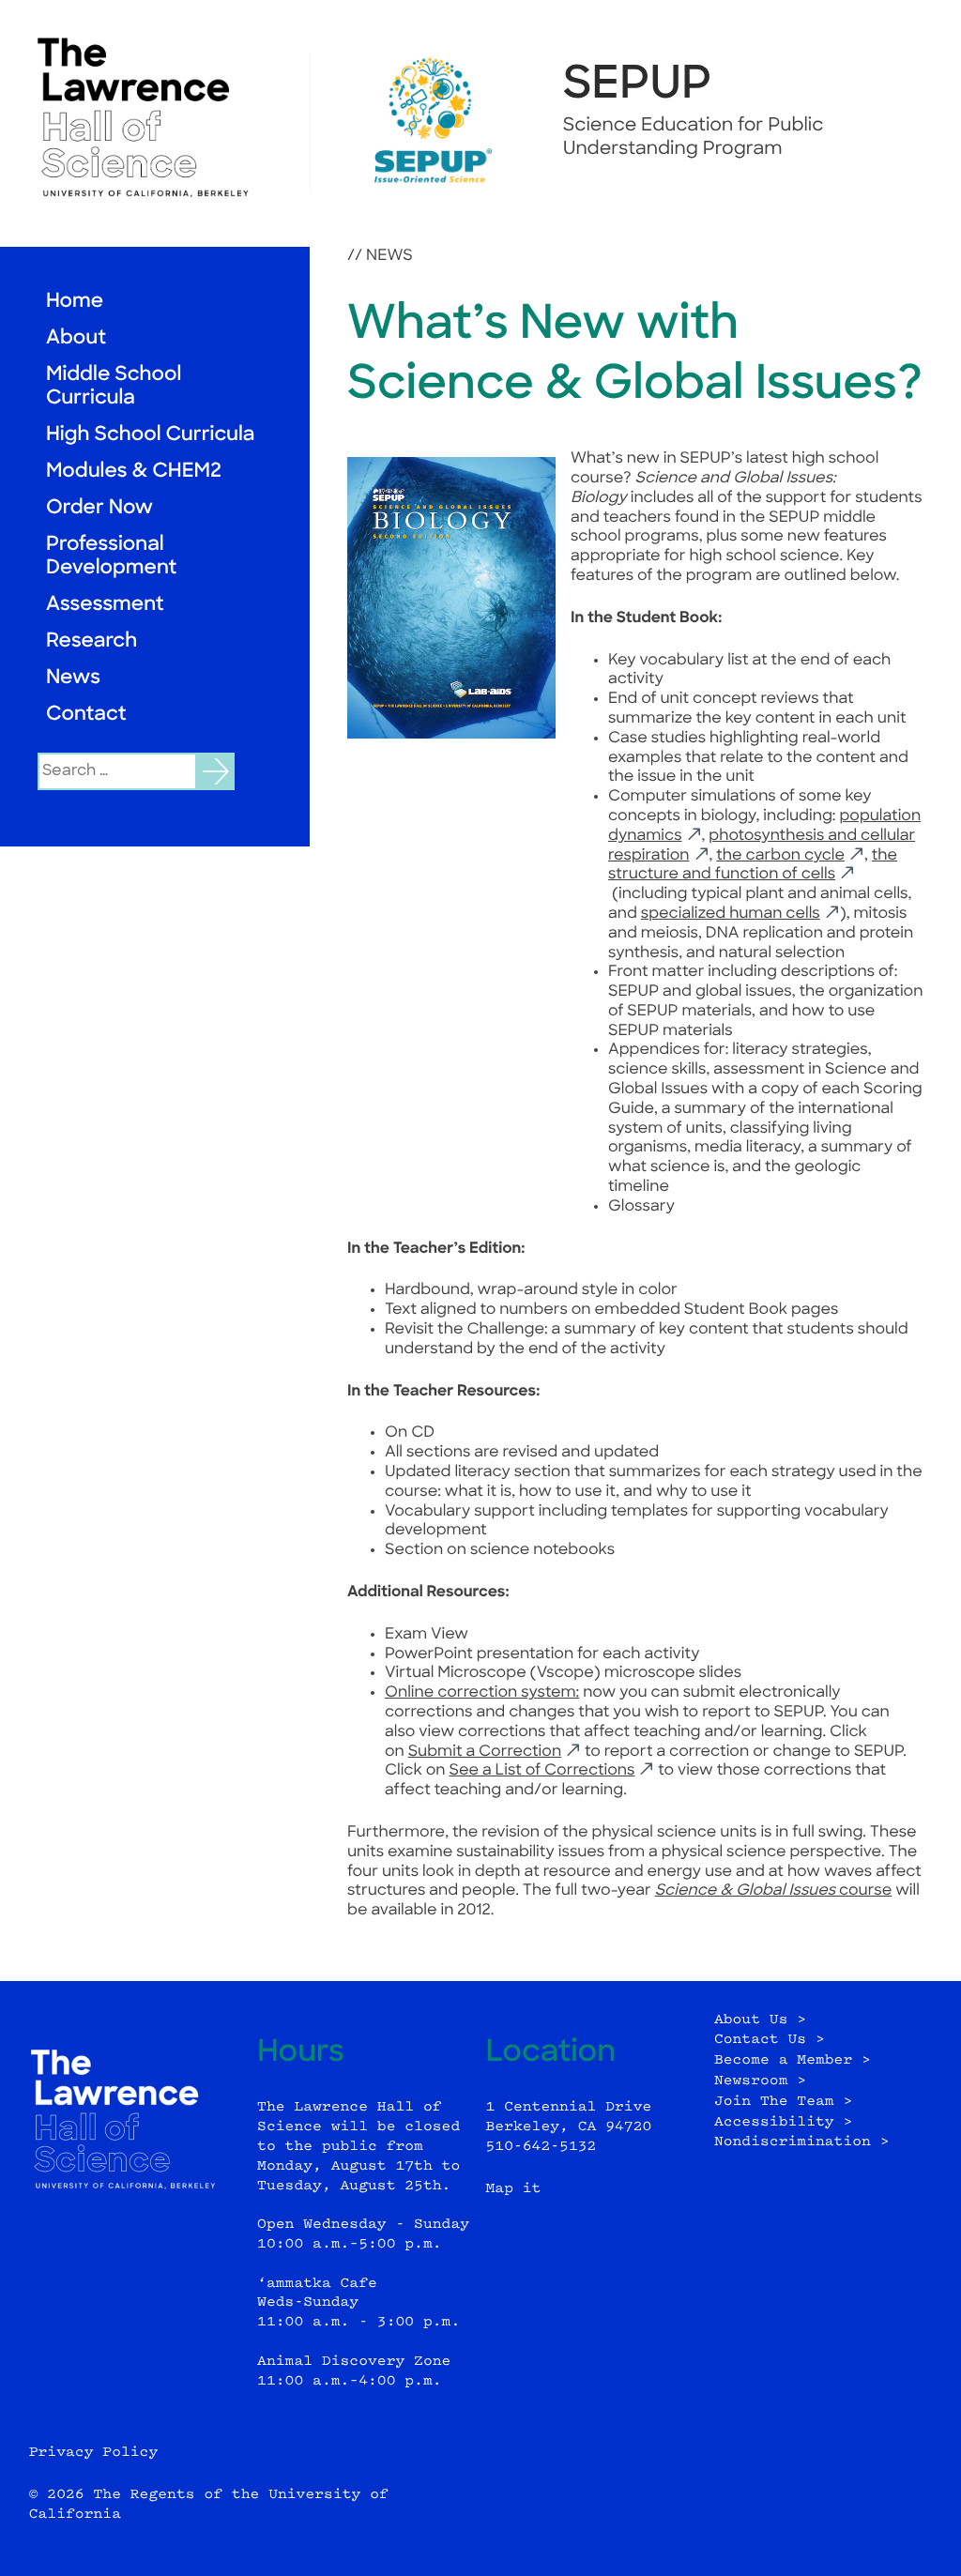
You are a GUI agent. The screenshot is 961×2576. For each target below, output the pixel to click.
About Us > (760, 2020)
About (76, 339)
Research (92, 642)
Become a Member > (793, 2060)
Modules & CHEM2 (134, 473)
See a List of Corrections (542, 1771)
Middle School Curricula (114, 388)
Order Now (99, 509)
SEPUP (638, 86)
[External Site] (155, 117)
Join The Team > (783, 2102)
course (774, 1891)
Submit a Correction (485, 1752)
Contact (86, 716)
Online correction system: (482, 1693)
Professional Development (111, 557)
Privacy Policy (94, 2453)
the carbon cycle (780, 856)
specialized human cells (731, 914)
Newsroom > (760, 2081)
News (73, 679)
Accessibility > (783, 2122)
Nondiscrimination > (802, 2142)
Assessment (105, 606)
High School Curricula (150, 436)
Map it (514, 2189)
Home (75, 303)
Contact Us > (770, 2040)
